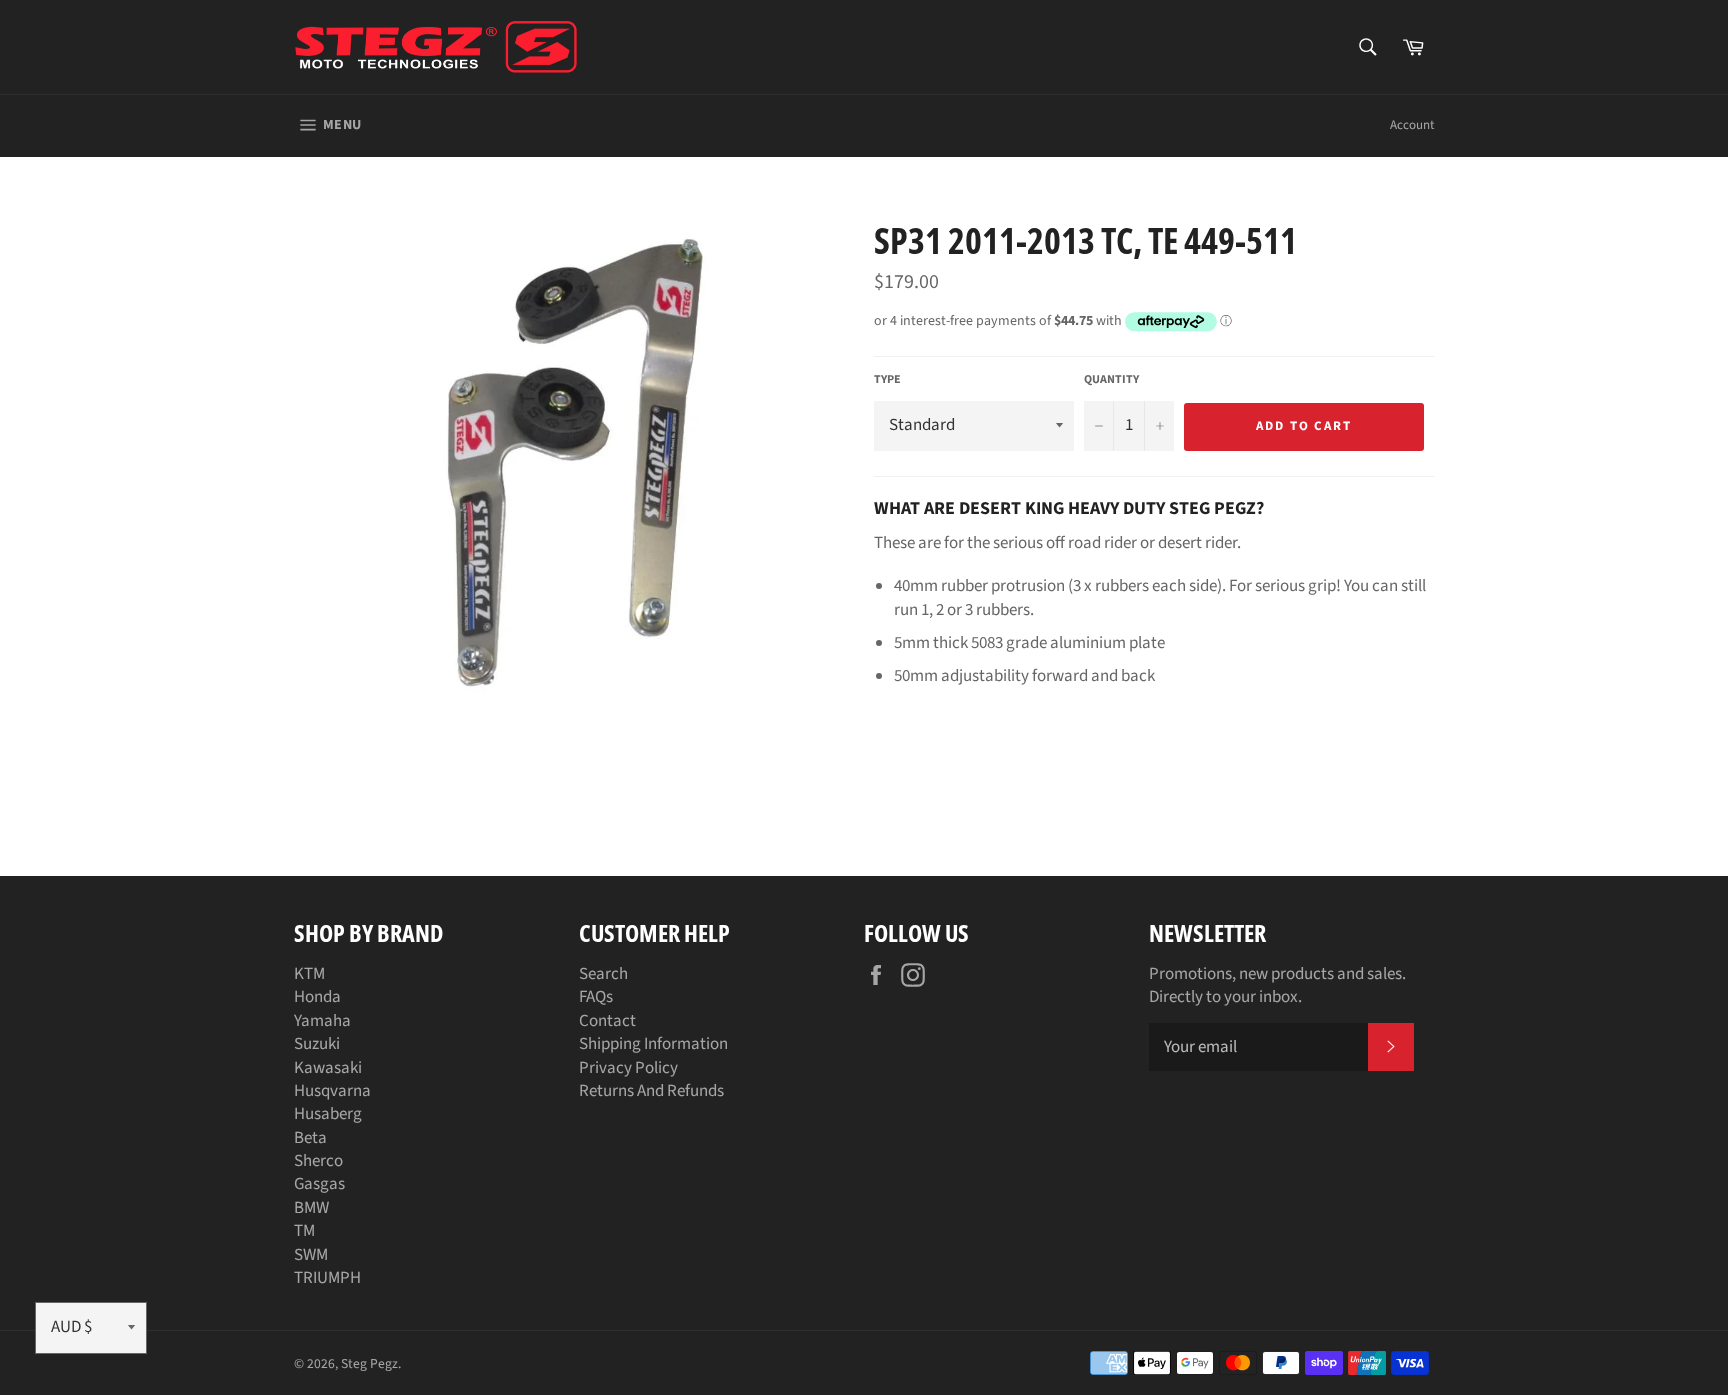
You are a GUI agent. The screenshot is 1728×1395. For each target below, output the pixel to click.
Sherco (318, 1161)
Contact (607, 1021)
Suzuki (317, 1044)
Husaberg (328, 1114)
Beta (310, 1138)
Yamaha (322, 1021)
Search (603, 974)
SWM (311, 1255)
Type (887, 380)
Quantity (1111, 380)
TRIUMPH (327, 1278)
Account (1412, 125)
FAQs (596, 997)
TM (304, 1231)
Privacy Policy (628, 1068)
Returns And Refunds (651, 1091)
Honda (317, 997)
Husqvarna (332, 1091)
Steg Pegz (369, 1363)
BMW (311, 1208)
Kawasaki (328, 1068)
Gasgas (319, 1184)
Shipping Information (653, 1044)
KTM (309, 974)
